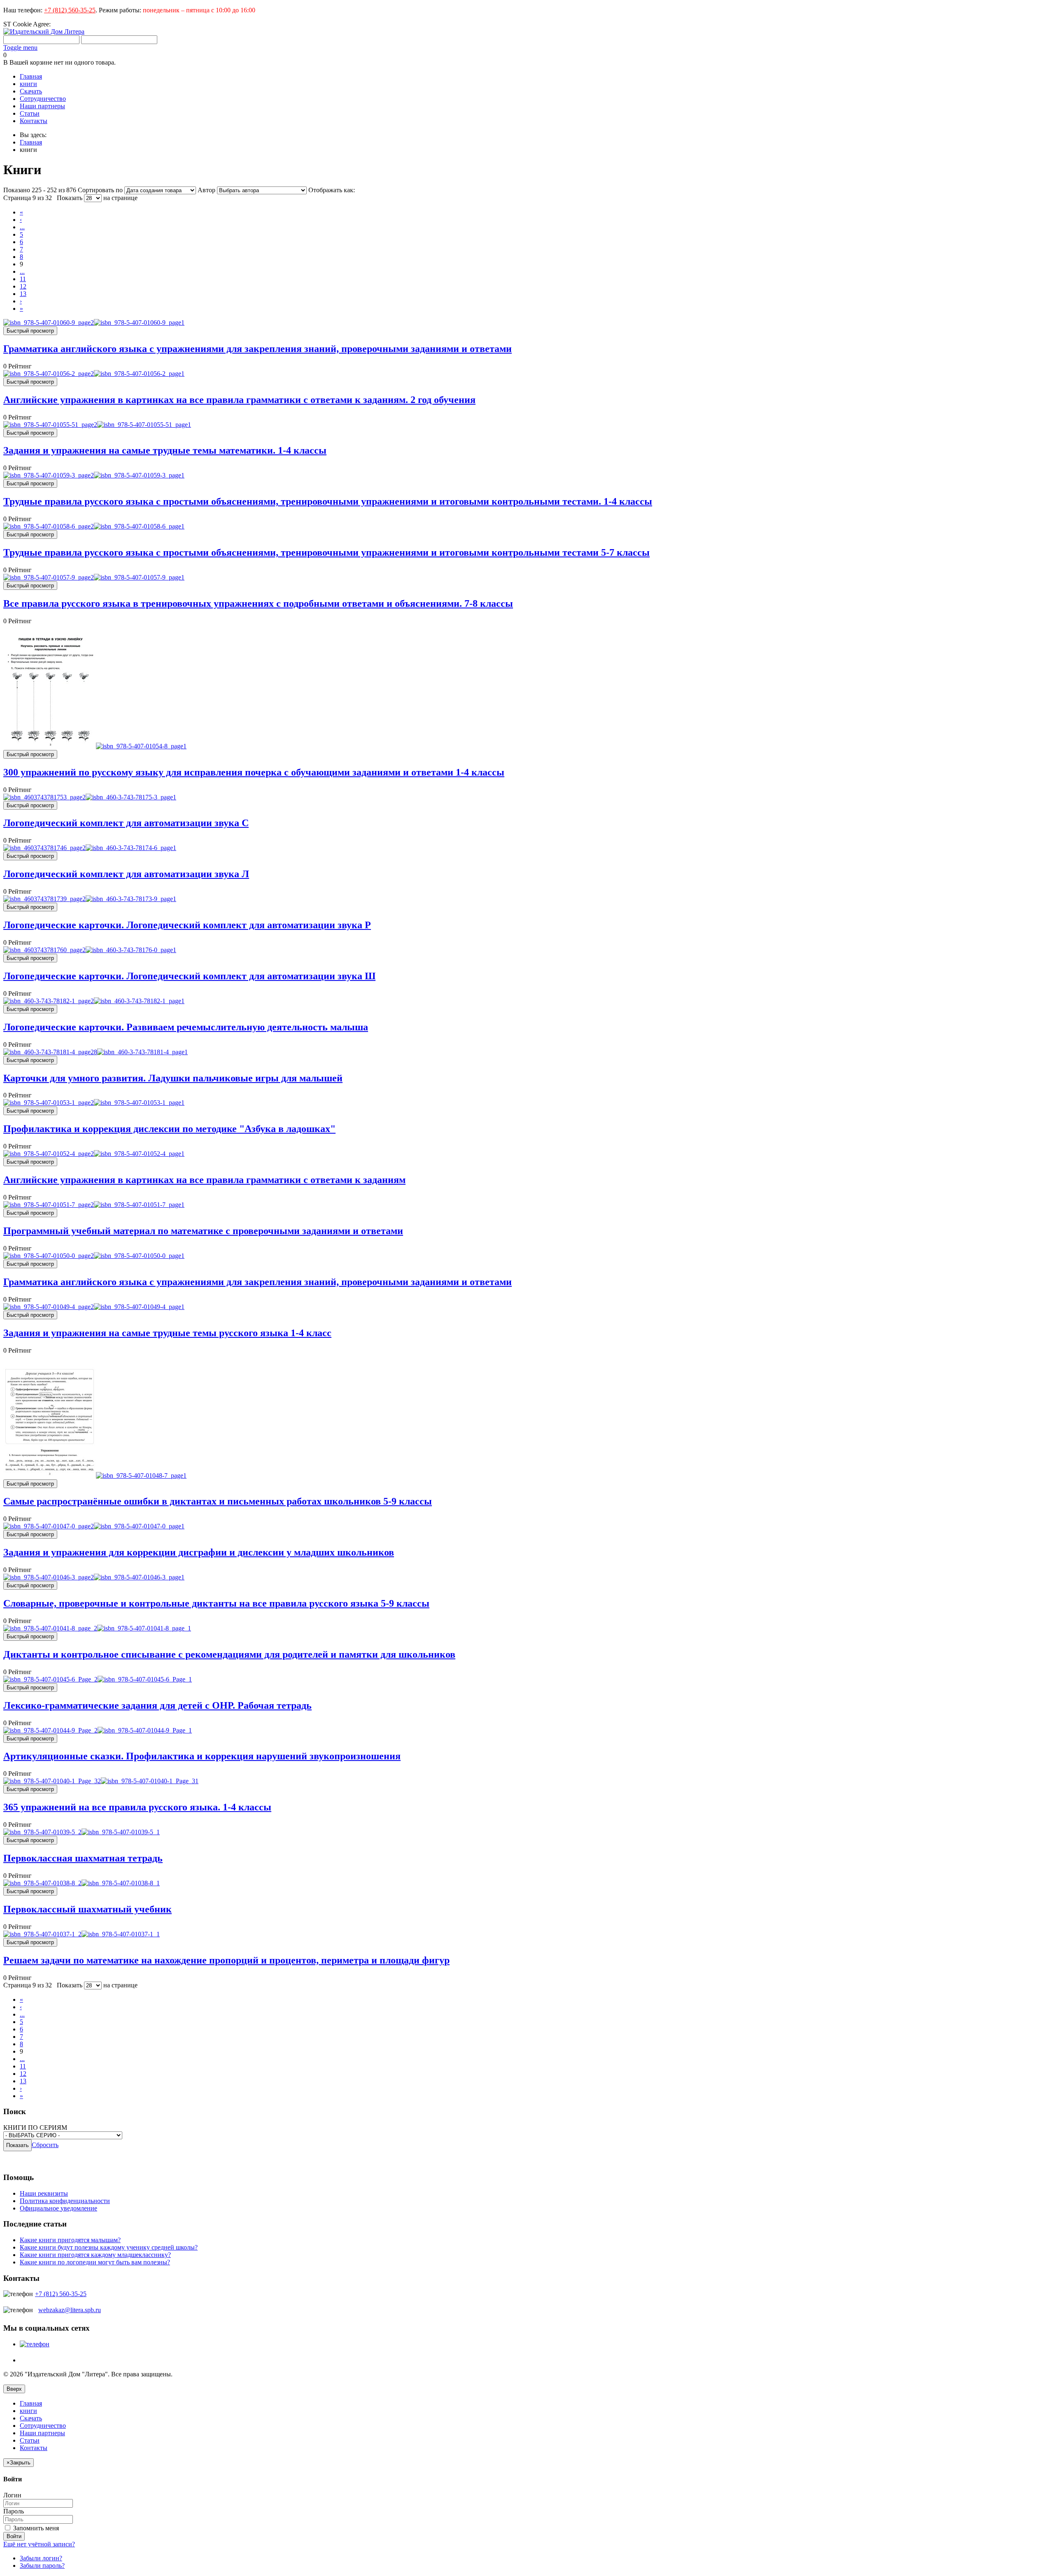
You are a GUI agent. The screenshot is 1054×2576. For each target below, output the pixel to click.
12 (23, 286)
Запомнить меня (35, 2528)
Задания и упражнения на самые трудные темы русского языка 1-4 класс (167, 1333)
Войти (14, 2536)
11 (23, 279)
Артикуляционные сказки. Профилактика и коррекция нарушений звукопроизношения (202, 1756)
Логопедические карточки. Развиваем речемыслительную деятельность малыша (186, 1027)
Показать (70, 198)
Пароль (14, 2511)
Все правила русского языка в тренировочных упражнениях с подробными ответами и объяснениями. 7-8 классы (258, 603)
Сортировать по (100, 190)
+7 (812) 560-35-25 (70, 10)
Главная (31, 142)
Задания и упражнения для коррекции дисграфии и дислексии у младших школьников (199, 1552)
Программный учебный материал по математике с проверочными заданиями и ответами (203, 1231)
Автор (207, 190)
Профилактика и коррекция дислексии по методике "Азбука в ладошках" (169, 1129)
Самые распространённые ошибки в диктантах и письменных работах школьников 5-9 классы (218, 1501)
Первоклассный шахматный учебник (87, 1909)
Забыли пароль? (42, 2566)
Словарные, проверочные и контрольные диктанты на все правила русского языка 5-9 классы (216, 1603)
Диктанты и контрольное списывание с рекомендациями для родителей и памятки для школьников (229, 1654)
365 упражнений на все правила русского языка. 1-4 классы (137, 1807)
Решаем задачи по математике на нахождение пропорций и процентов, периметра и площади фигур (226, 1960)
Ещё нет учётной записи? (39, 2544)
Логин (12, 2495)
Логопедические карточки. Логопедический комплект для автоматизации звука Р (187, 925)
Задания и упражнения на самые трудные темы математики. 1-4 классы (165, 450)
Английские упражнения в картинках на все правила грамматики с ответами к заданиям (204, 1180)
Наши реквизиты (44, 2193)
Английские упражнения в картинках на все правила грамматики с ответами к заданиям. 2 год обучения (239, 400)
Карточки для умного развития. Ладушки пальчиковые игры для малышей (173, 1078)
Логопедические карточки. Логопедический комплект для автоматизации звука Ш (189, 976)
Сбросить (45, 2145)
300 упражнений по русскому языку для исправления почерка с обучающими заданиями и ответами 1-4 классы (254, 772)
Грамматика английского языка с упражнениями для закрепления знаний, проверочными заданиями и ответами (258, 349)
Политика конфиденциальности (65, 2201)
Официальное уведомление (58, 2208)
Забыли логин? (41, 2558)
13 (23, 294)
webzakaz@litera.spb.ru (70, 2310)
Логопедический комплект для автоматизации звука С (126, 823)
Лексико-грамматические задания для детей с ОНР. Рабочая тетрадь (157, 1705)
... (22, 227)
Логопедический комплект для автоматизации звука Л (126, 874)
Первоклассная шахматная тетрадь (83, 1858)
